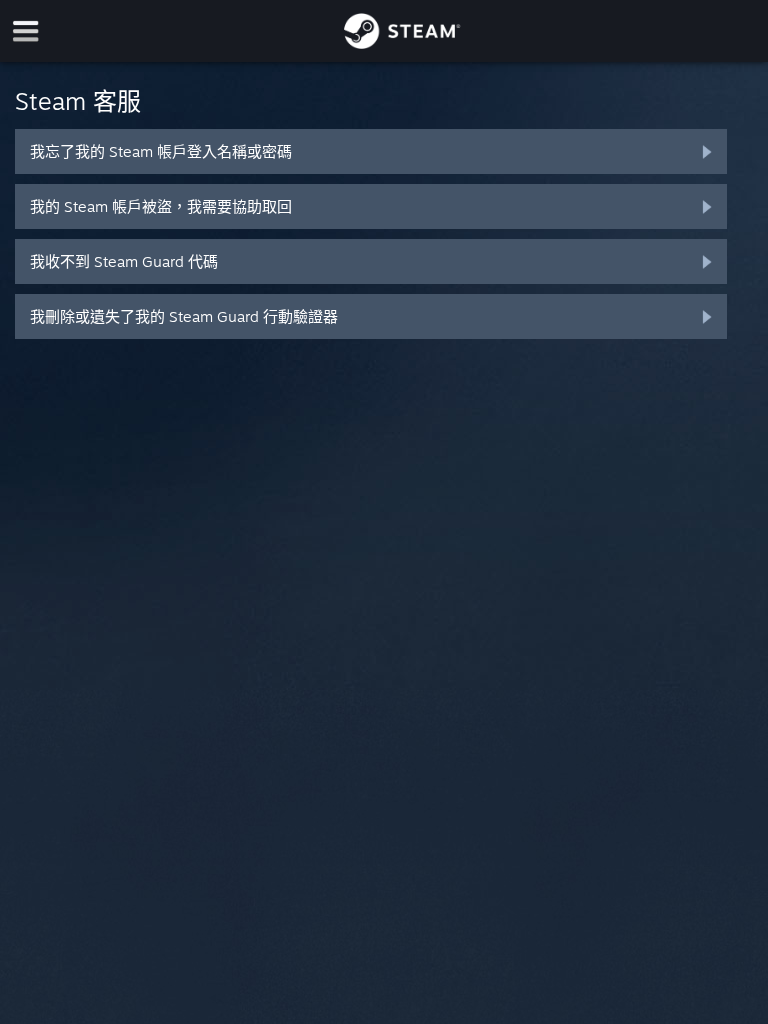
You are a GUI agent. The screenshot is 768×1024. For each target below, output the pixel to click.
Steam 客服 (78, 101)
